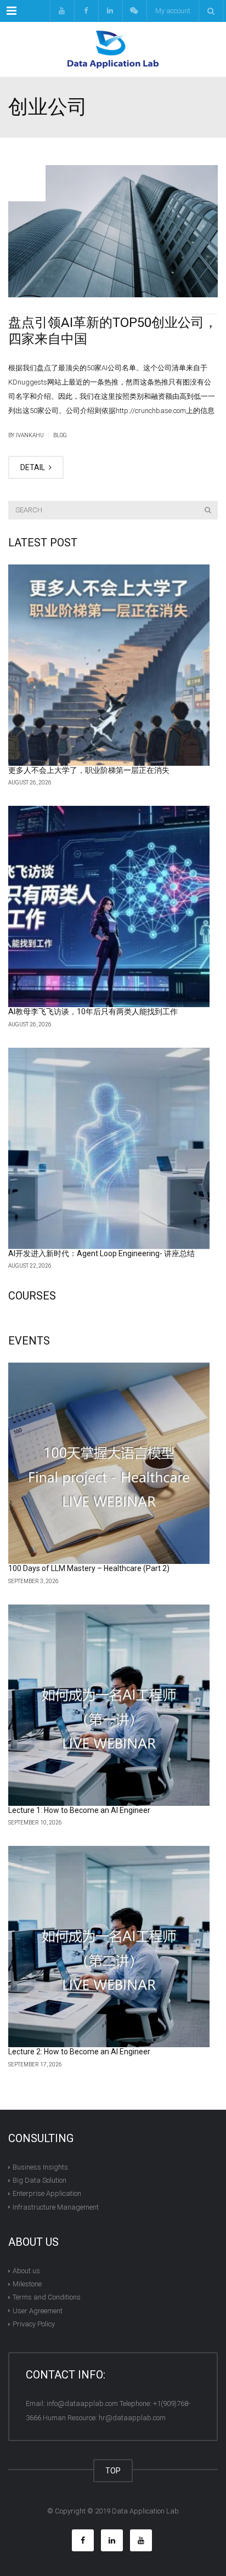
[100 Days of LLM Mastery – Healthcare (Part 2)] (109, 1463)
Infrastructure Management (56, 2207)
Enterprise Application (47, 2193)
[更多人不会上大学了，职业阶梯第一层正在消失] (109, 665)
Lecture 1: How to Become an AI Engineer (79, 1810)
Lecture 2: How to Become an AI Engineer (79, 2052)
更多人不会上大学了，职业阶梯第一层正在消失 (89, 770)
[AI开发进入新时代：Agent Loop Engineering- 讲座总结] (109, 1148)
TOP (113, 2471)
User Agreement (38, 2311)
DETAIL (33, 467)
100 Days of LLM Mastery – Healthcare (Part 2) (89, 1568)
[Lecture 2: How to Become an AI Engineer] (109, 1947)
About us (26, 2271)
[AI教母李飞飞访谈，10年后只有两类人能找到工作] (109, 906)
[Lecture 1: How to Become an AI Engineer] (109, 1705)
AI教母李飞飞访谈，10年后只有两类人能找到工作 (93, 1012)
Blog (60, 435)
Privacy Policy (34, 2324)
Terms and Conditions (47, 2297)
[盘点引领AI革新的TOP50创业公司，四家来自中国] (113, 231)
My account (173, 11)
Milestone (27, 2284)
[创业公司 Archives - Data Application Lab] (113, 49)
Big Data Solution (39, 2180)
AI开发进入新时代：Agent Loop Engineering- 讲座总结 (101, 1253)
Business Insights (40, 2167)
